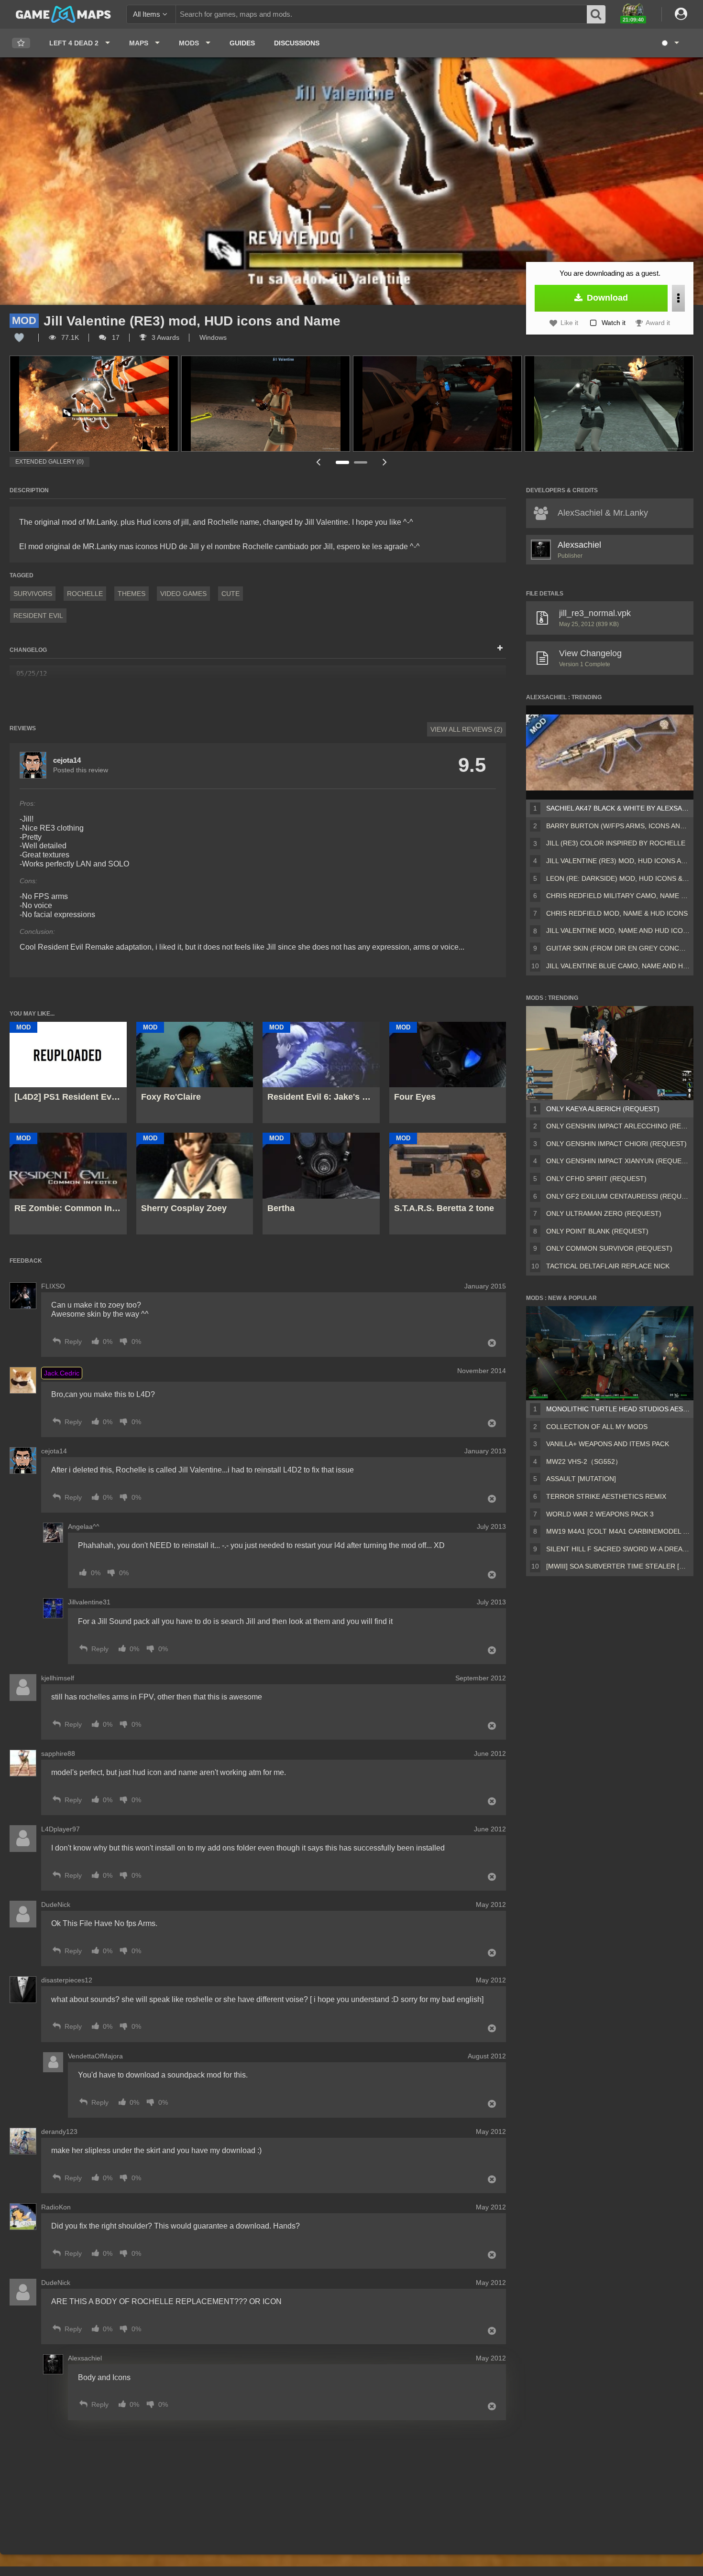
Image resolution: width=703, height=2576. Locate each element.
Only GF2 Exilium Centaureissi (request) (618, 1196)
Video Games (183, 594)
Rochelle (85, 594)
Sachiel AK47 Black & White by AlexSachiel (618, 808)
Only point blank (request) (597, 1231)
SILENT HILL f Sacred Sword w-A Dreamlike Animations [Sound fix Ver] (618, 1549)
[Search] (596, 14)
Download (606, 298)
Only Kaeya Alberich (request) (603, 1109)
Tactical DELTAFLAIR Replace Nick (608, 1266)
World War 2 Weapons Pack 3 (600, 1514)
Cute (231, 594)
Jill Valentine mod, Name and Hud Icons (618, 931)
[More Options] (678, 298)
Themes (132, 594)
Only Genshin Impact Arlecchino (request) (618, 1126)
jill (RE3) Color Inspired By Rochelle (616, 843)
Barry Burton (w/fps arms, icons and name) (618, 826)
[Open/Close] (500, 649)
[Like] (19, 337)
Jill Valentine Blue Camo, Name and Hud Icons (618, 966)
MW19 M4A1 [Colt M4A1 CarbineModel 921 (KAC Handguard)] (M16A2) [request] (618, 1531)
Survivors (33, 594)
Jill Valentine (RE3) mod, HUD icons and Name (618, 861)
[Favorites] (21, 43)
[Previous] (318, 462)
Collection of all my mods (597, 1427)
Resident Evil (38, 616)
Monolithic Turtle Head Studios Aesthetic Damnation (618, 1409)
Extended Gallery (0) (49, 462)
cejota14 (67, 760)
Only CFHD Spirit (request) (596, 1179)
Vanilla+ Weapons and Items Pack (608, 1444)
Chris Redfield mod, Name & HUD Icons (617, 913)
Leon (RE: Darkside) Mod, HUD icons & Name (618, 878)
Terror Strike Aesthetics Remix (606, 1496)
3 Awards (165, 337)
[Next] (385, 462)
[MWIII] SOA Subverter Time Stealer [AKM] (618, 1566)
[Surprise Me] (670, 43)
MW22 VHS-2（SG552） (584, 1461)
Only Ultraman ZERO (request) (604, 1213)
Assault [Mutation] (581, 1479)
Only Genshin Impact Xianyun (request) (618, 1161)
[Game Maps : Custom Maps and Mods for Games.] (63, 14)
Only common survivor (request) (609, 1248)
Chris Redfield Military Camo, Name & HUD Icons (618, 896)
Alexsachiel (579, 545)
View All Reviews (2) (467, 729)
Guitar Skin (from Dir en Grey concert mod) (618, 948)
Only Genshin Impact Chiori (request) (616, 1144)
